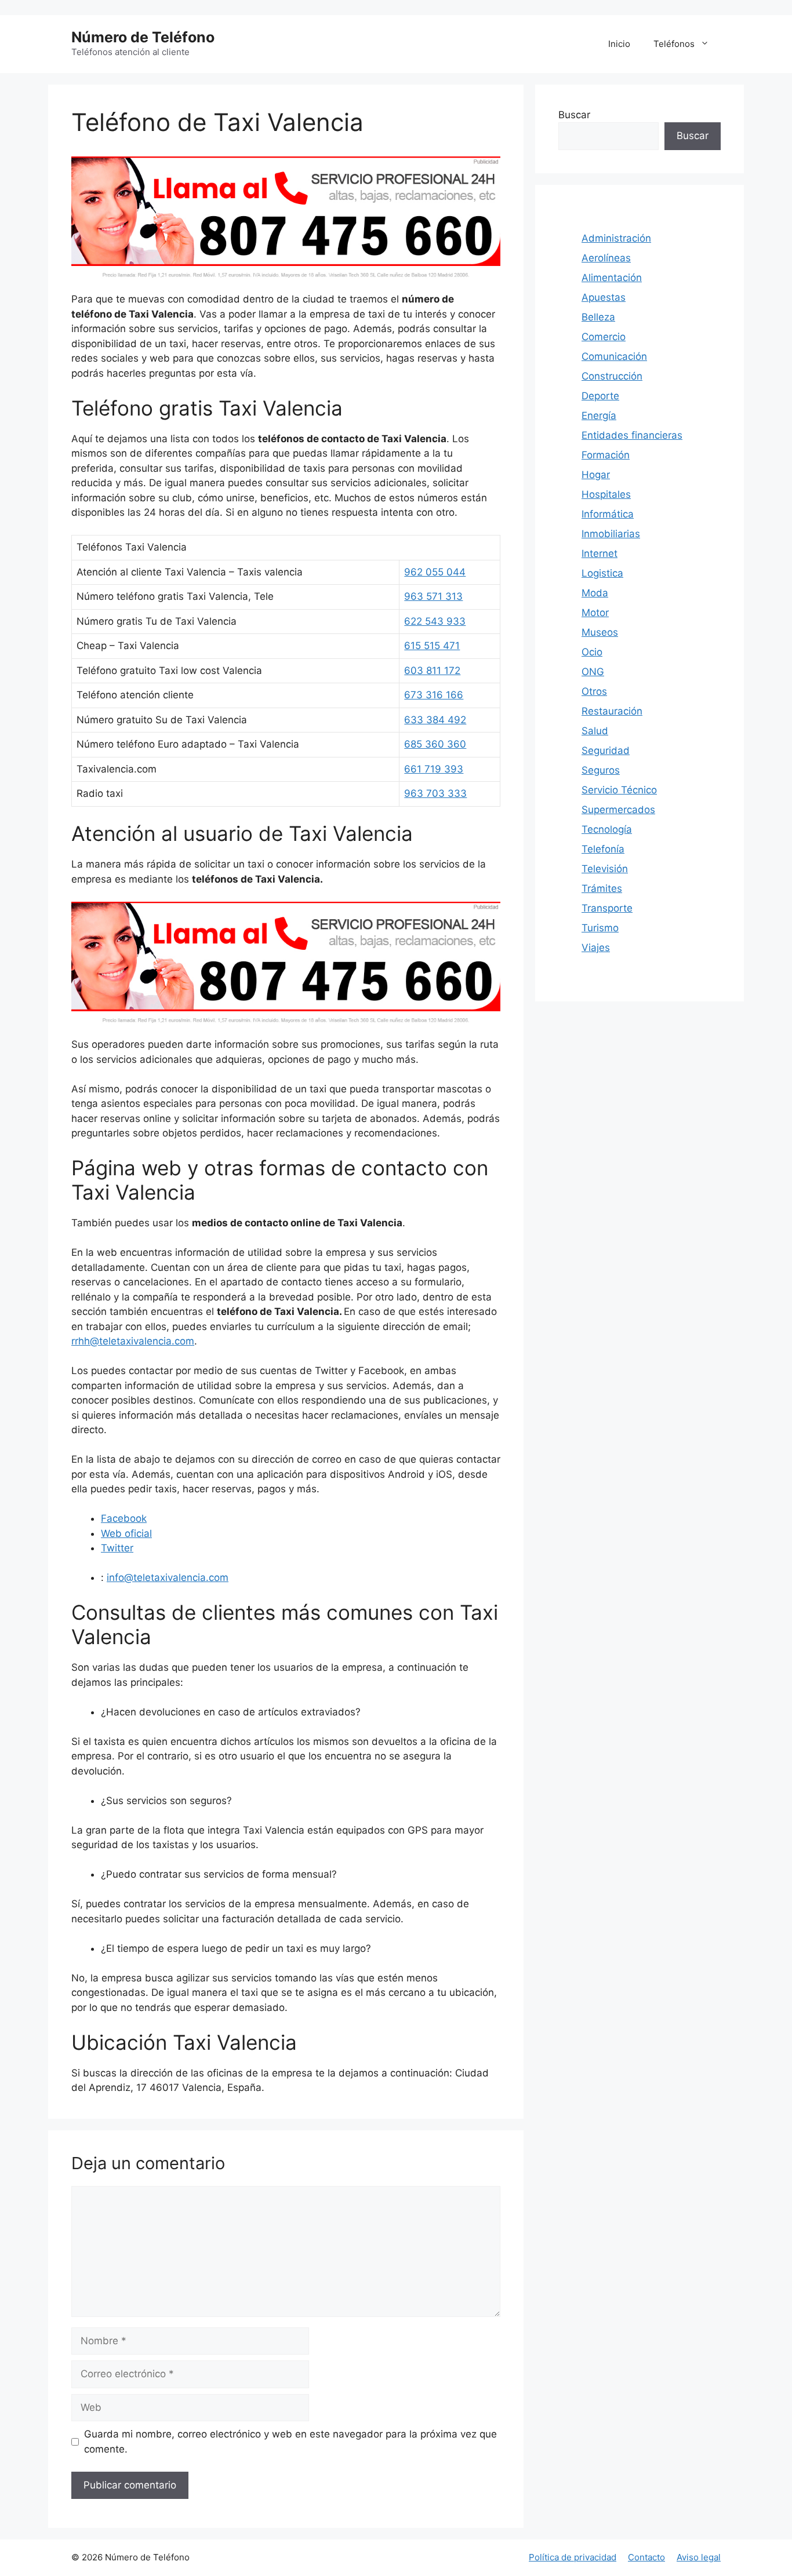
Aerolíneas (606, 258)
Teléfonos (674, 44)
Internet (600, 553)
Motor (595, 613)
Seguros (601, 770)
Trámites (602, 888)
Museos (600, 632)
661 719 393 (434, 769)
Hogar (596, 475)
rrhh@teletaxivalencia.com (133, 1341)
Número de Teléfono (143, 37)
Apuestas (604, 297)
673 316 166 (434, 695)
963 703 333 (435, 793)
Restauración (612, 711)
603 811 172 (432, 671)
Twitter (117, 1548)
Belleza (598, 317)
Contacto (646, 2557)
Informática (608, 514)
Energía (599, 416)
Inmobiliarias (611, 534)
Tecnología (607, 829)
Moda (595, 593)
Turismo (600, 928)
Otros (594, 691)
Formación (606, 455)
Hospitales (606, 494)
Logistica (602, 573)
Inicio (619, 44)
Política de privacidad (573, 2557)
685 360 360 (435, 744)
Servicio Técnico (619, 790)
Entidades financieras (632, 435)
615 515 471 (432, 646)
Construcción (612, 376)
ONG (593, 672)
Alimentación (612, 278)
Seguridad (606, 750)
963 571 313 (433, 596)
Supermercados (618, 810)
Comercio (604, 337)
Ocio (592, 652)
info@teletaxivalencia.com (168, 1577)
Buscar (574, 115)
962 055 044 (435, 572)
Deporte (600, 396)
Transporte (607, 908)
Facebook (124, 1518)
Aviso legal (699, 2557)
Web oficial (126, 1533)
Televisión (605, 869)
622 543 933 (435, 621)
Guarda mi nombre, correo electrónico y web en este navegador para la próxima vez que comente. (290, 2442)
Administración (616, 238)
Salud (595, 731)
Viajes (596, 948)
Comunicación (614, 356)
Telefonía (603, 849)
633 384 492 (435, 720)
